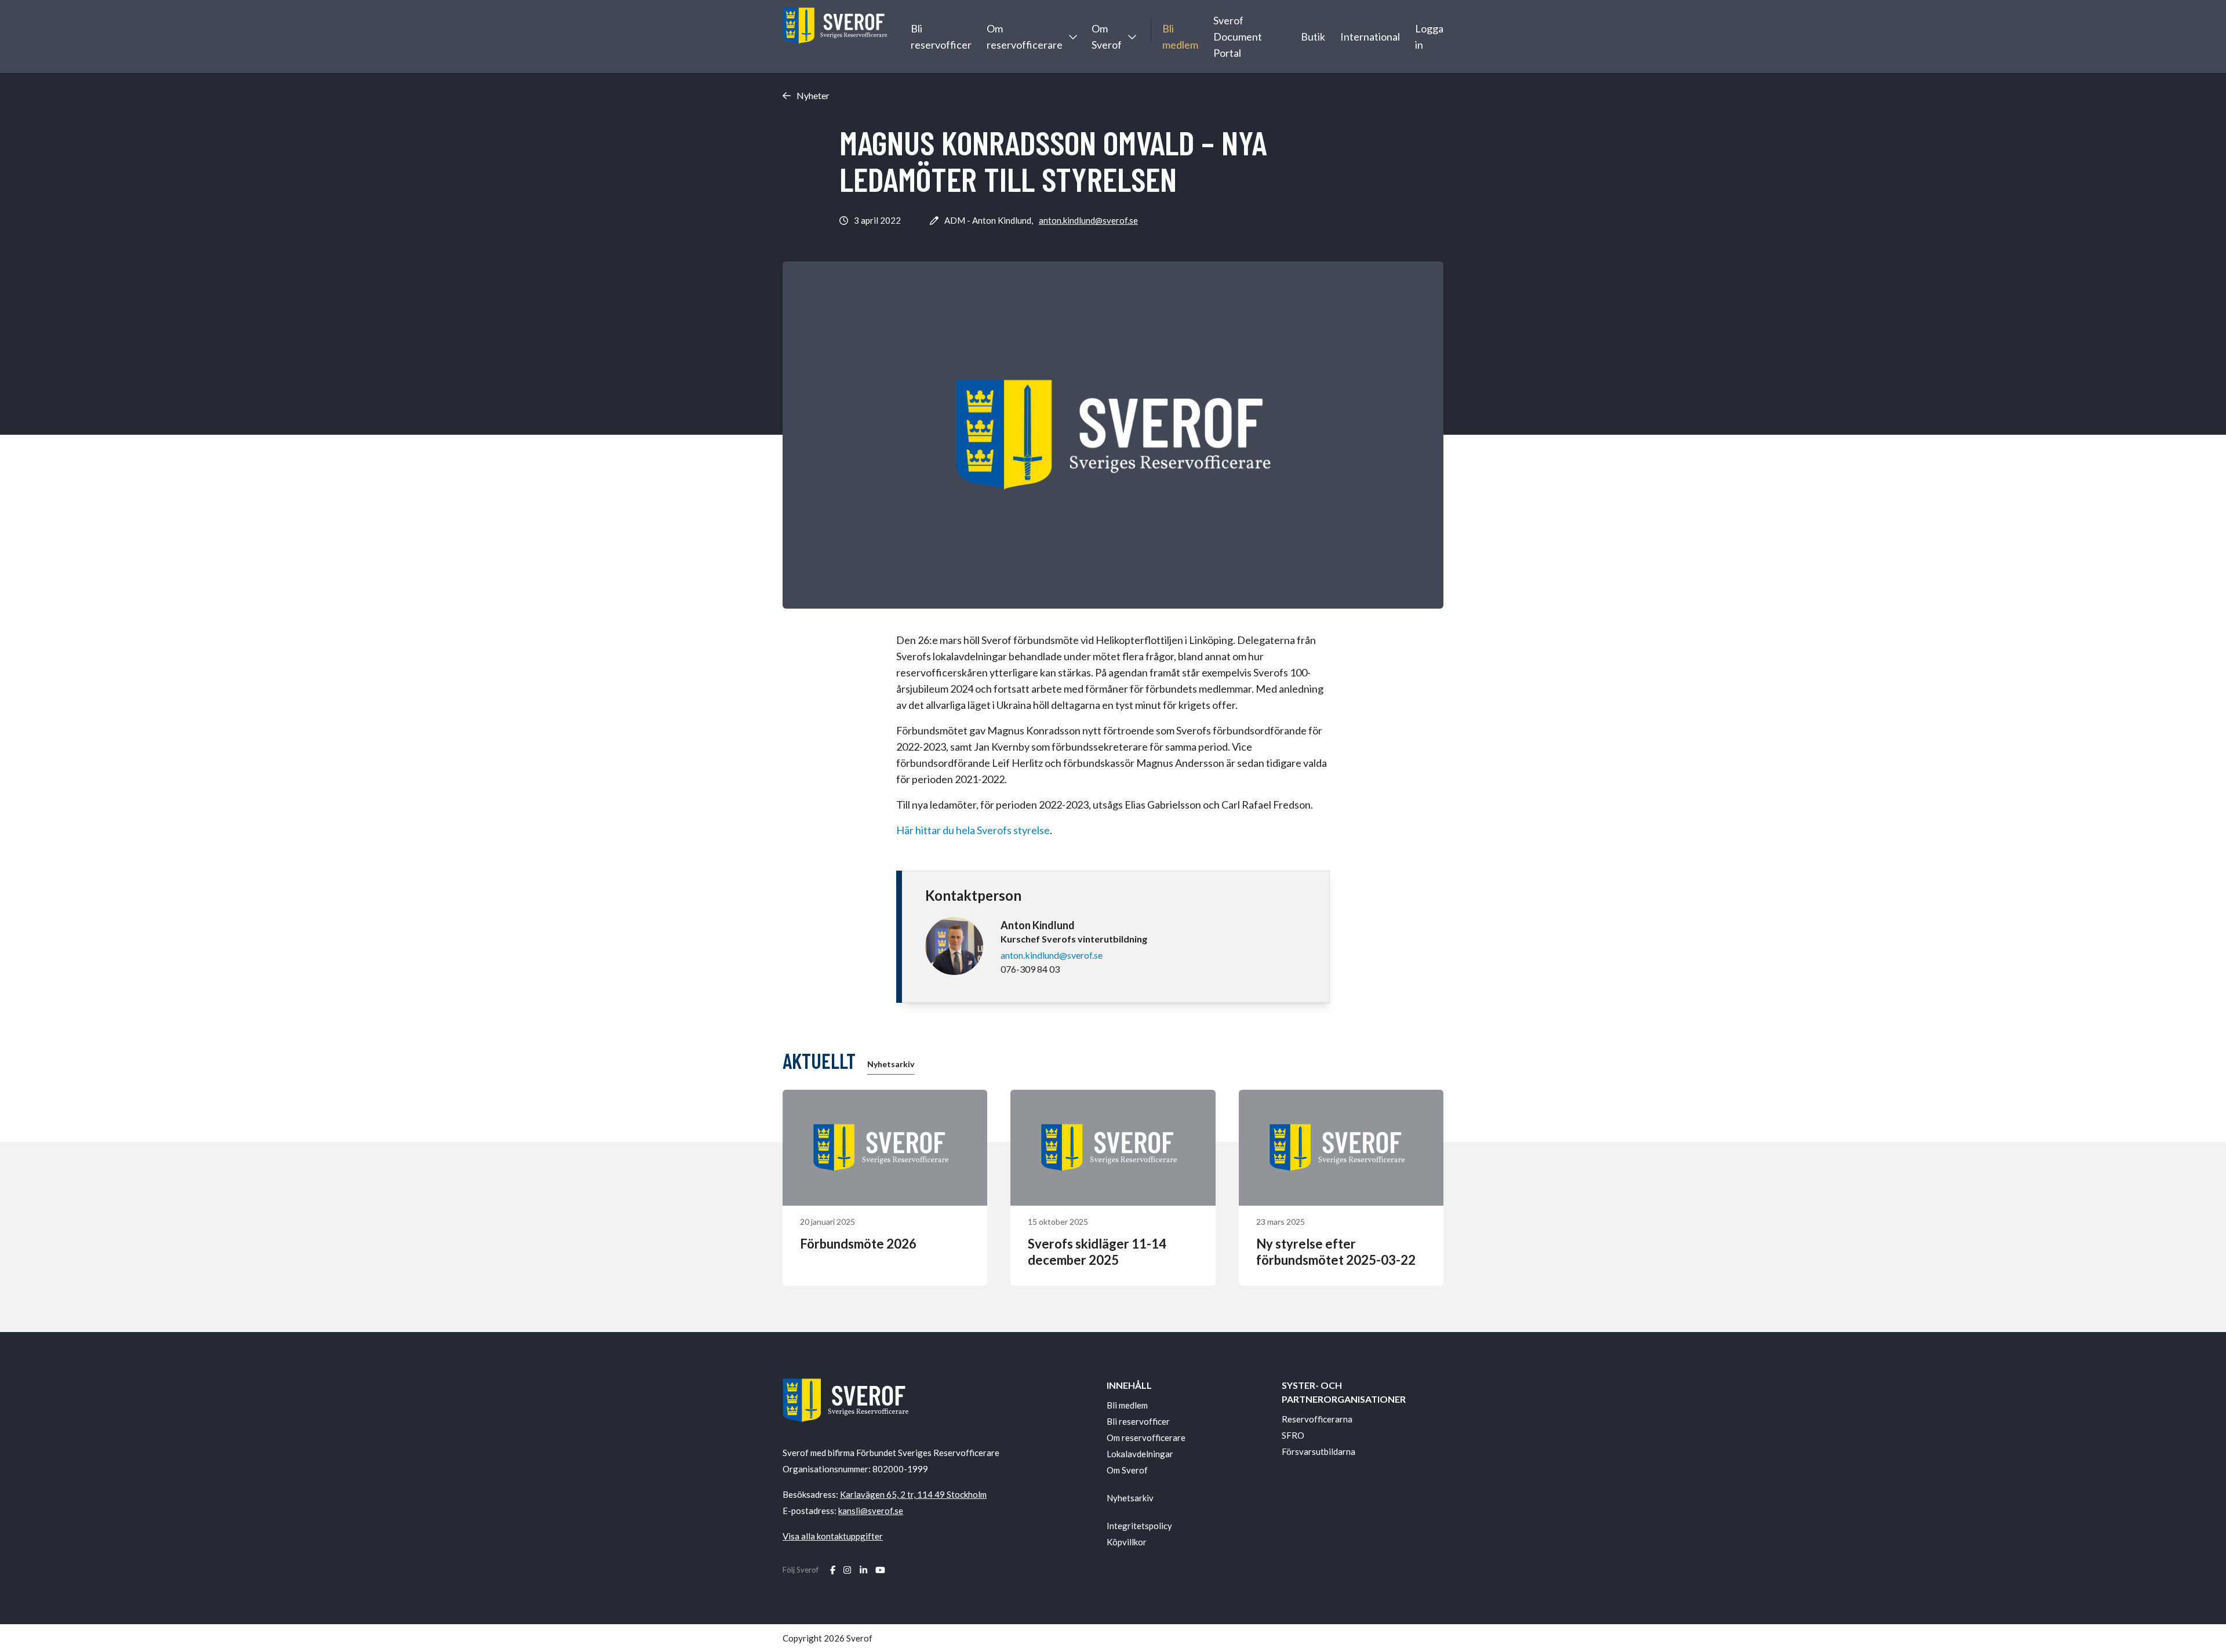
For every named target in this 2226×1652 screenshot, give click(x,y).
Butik (1313, 37)
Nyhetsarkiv (891, 1064)
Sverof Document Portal (1238, 37)
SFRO (1293, 1435)
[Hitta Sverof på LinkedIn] (863, 1570)
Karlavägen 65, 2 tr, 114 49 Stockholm (913, 1494)
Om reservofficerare (1025, 37)
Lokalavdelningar (1140, 1454)
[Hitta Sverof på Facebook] (833, 1570)
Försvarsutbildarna (1318, 1451)
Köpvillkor (1127, 1542)
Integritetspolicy (1139, 1526)
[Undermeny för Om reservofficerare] (1072, 37)
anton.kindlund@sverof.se (1088, 220)
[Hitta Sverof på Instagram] (847, 1570)
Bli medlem (1180, 37)
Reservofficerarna (1317, 1419)
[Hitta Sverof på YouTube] (880, 1570)
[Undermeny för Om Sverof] (1132, 37)
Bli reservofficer (941, 37)
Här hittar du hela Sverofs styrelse (973, 830)
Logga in (1429, 37)
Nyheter (813, 96)
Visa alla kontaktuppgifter (833, 1536)
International (1370, 37)
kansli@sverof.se (871, 1511)
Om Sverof (1107, 37)
